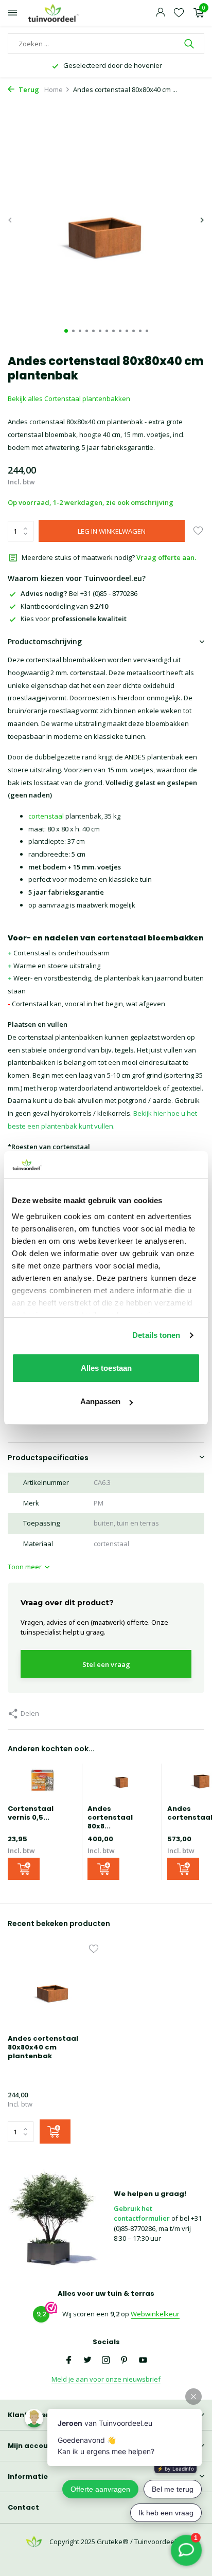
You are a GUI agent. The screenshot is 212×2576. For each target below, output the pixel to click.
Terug (28, 89)
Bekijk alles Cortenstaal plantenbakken (69, 398)
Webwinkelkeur (155, 2314)
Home (54, 89)
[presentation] (10, 220)
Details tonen (156, 1335)
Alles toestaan (106, 1368)
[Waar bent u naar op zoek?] (190, 44)
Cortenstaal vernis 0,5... (31, 1813)
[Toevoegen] (24, 1869)
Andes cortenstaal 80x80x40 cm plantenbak (43, 2048)
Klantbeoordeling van (64, 606)
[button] (66, 331)
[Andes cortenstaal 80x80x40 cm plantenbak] (53, 1987)
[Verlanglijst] (179, 13)
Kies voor (74, 619)
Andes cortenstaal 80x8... (110, 1817)
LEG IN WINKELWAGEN (112, 531)
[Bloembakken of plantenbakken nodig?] (54, 13)
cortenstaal (46, 816)
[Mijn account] (160, 13)
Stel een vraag (106, 1664)
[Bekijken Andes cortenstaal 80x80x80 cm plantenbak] (122, 1784)
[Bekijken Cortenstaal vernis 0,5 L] (42, 1784)
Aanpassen (100, 1401)
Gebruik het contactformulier (142, 2214)
